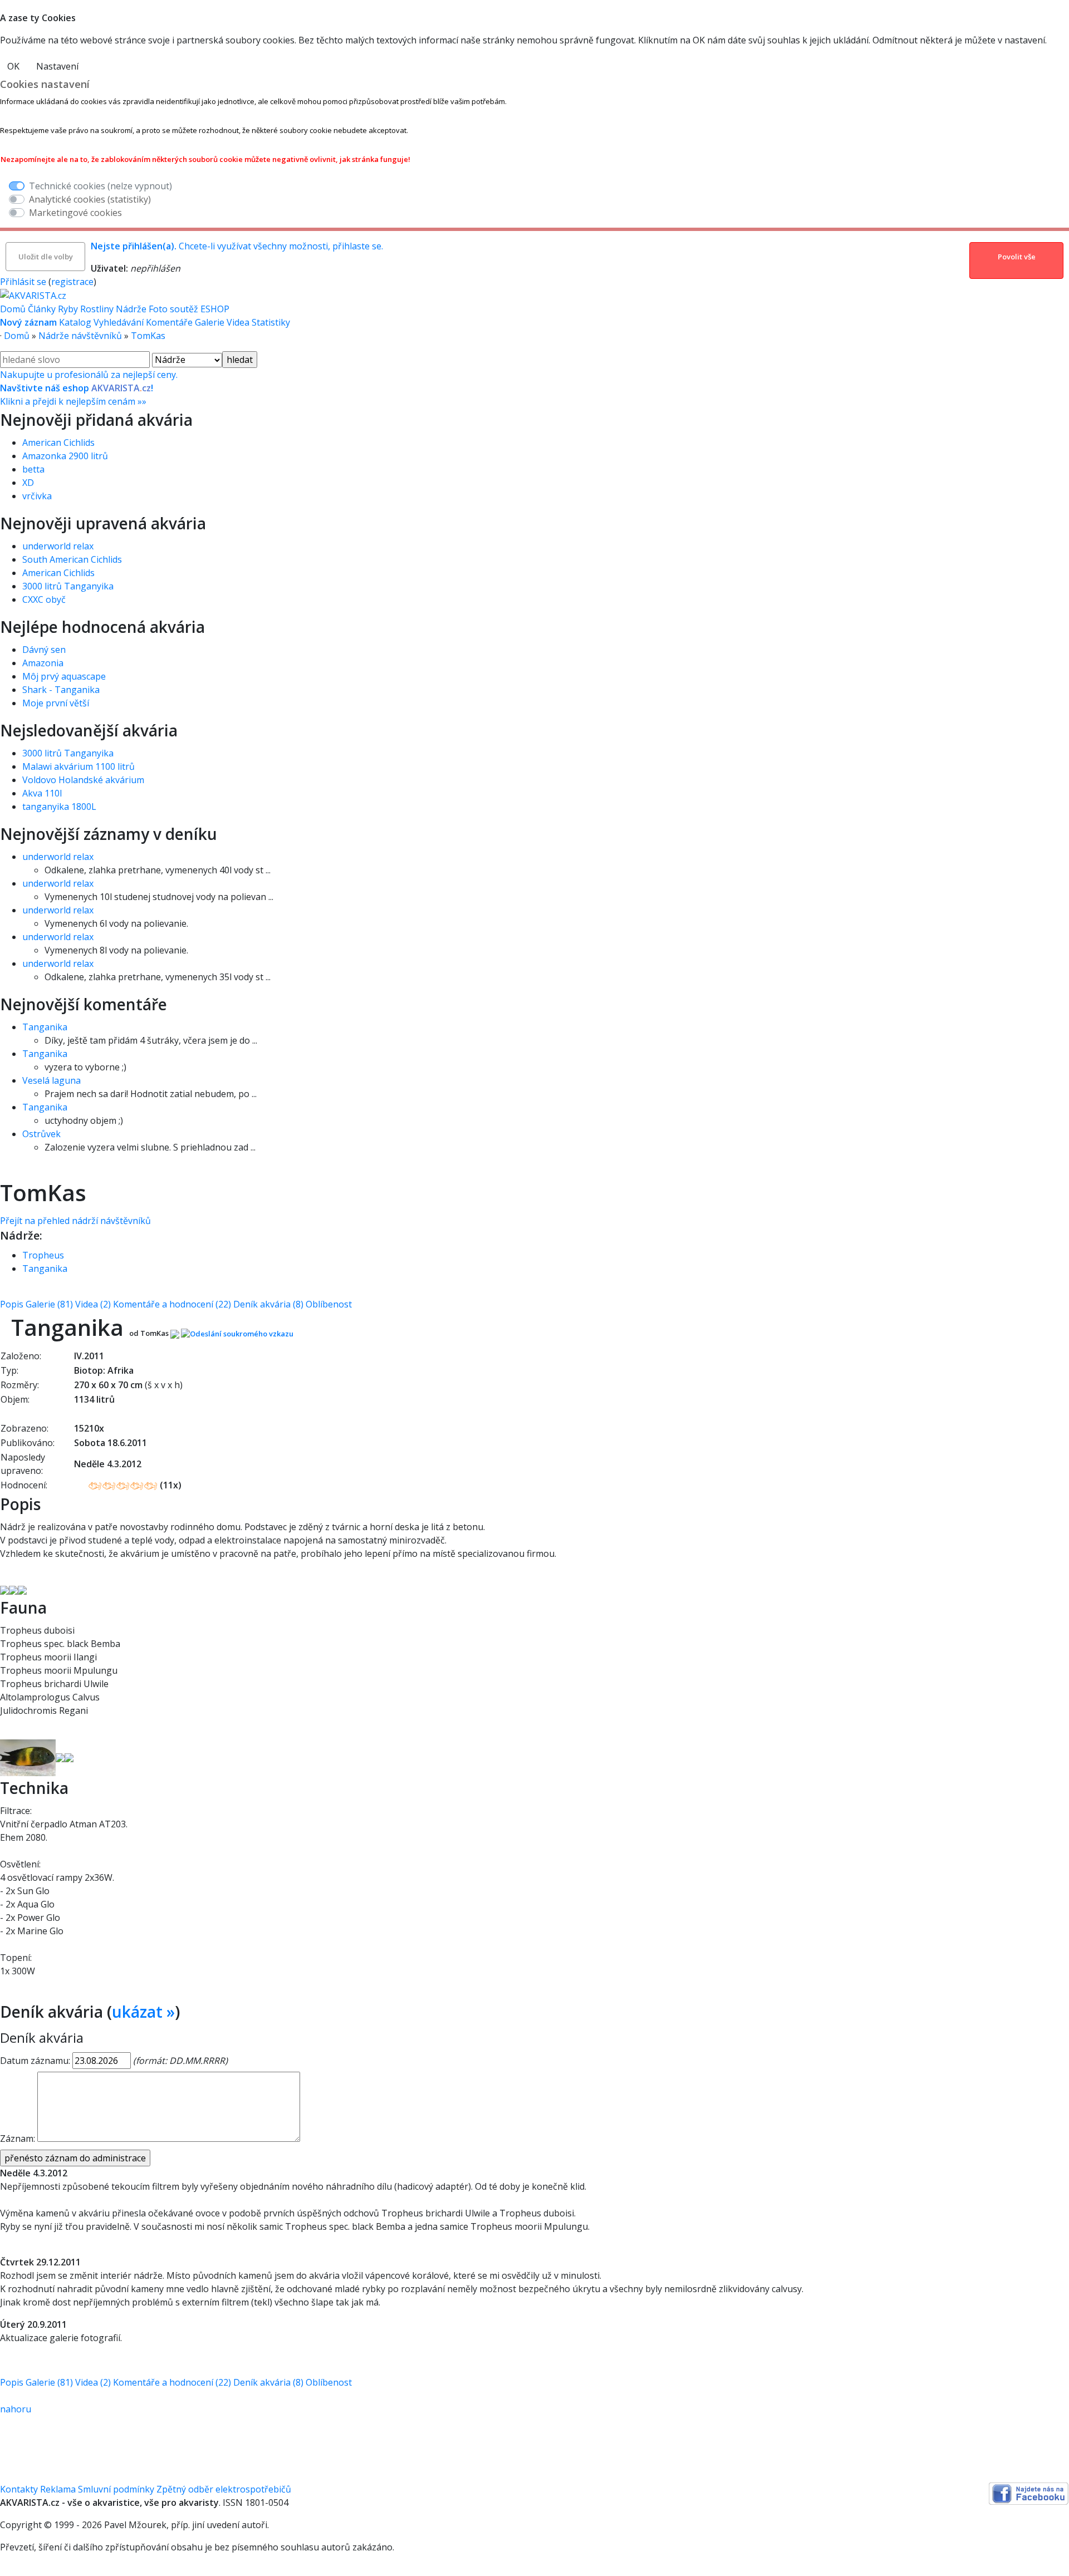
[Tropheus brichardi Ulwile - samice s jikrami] (69, 1757)
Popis (12, 1304)
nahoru (16, 2409)
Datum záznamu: (35, 2061)
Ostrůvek (41, 1134)
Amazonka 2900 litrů (65, 456)
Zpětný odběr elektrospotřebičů (224, 2489)
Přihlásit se (23, 282)
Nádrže (131, 309)
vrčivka (37, 496)
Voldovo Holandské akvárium (83, 780)
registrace (72, 282)
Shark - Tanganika (61, 690)
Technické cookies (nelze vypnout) (100, 186)
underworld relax (58, 546)
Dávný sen (44, 650)
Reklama (58, 2489)
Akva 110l (42, 793)
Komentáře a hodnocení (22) (172, 1304)
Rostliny (97, 309)
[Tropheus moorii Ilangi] (60, 1757)
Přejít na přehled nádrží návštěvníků (75, 1221)
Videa (238, 322)
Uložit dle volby (46, 257)
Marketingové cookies (75, 213)
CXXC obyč (44, 599)
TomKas (148, 336)
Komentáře (169, 322)
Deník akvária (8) (268, 1304)
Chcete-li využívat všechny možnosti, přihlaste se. (237, 246)
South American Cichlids (72, 559)
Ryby (68, 309)
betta (33, 469)
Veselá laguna (52, 1080)
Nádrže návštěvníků (80, 336)
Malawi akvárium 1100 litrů (79, 766)
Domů (13, 309)
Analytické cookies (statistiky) (90, 199)
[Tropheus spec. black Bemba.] (28, 1757)
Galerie (210, 322)
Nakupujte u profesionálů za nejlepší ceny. (89, 388)
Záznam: (18, 2139)
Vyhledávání (119, 322)
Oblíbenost (329, 1304)
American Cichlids (58, 443)
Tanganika (45, 1027)
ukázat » (143, 2012)
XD (28, 483)
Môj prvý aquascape (64, 676)
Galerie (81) (49, 1304)
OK (13, 66)
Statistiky (271, 322)
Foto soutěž (173, 309)
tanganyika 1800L (59, 807)
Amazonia (43, 663)
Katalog (75, 322)
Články (42, 309)
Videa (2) (93, 1304)
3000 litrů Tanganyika (68, 586)
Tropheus (43, 1255)
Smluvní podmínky (116, 2489)
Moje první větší (56, 703)
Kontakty (19, 2489)
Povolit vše (1017, 257)
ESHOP (215, 309)
